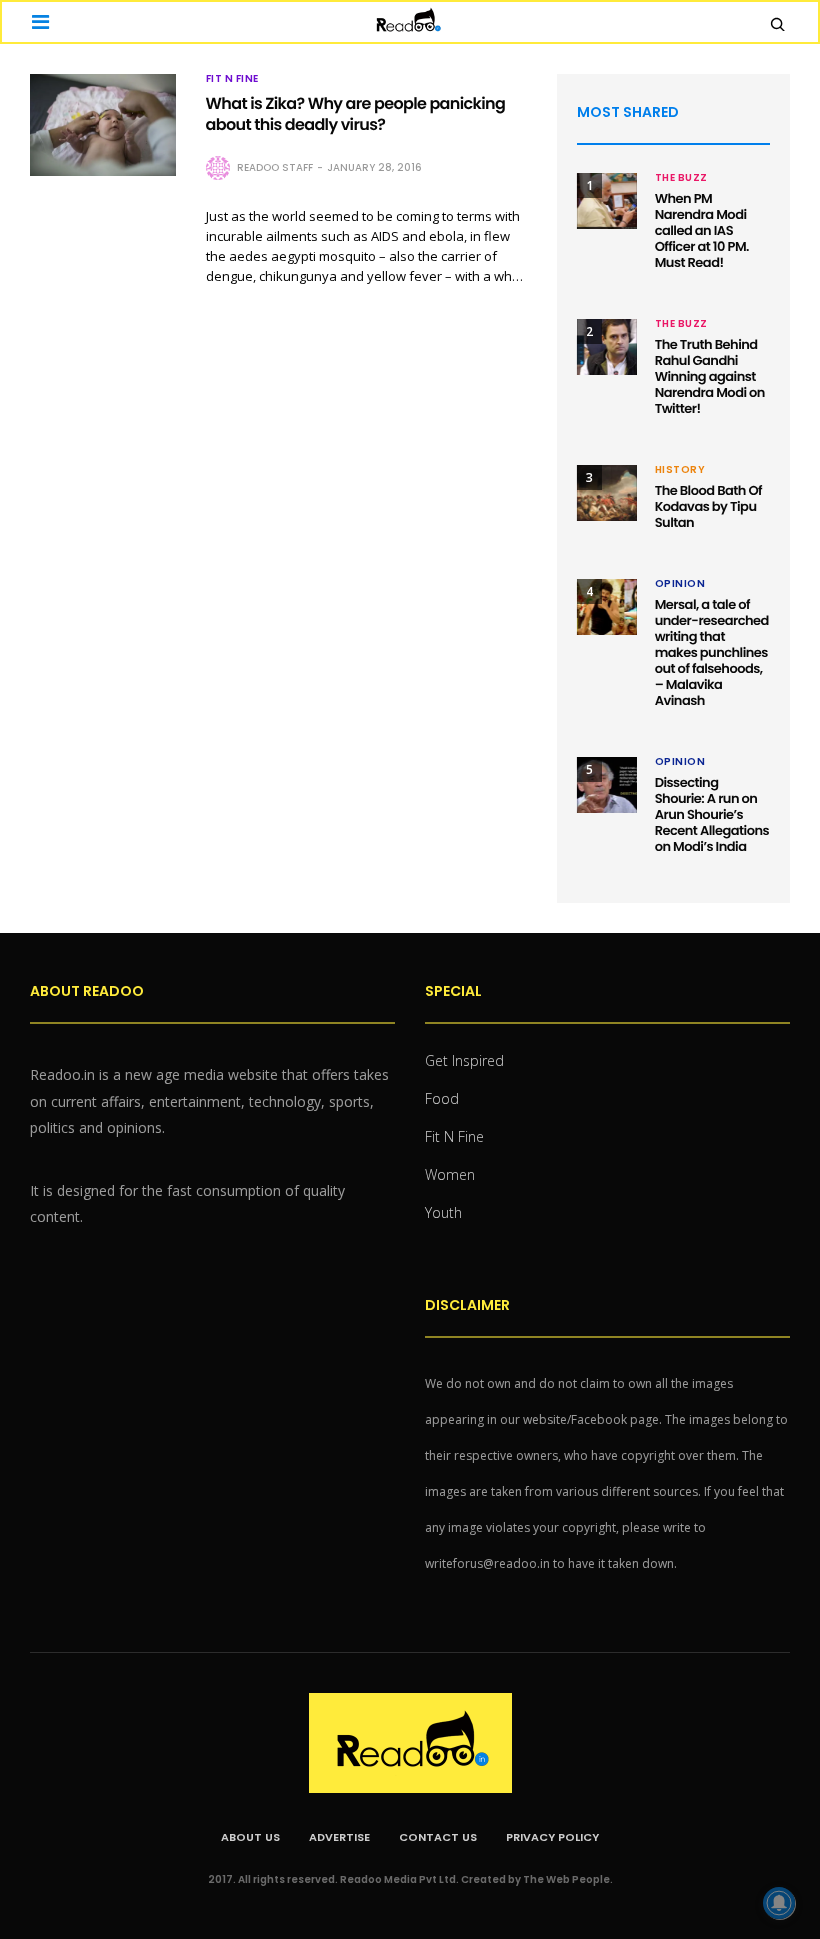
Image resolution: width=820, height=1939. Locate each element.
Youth (443, 1212)
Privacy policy (552, 1837)
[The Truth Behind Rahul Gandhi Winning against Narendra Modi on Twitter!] (607, 347)
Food (442, 1098)
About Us (250, 1837)
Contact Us (438, 1837)
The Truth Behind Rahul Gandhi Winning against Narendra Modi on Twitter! (710, 376)
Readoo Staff (275, 167)
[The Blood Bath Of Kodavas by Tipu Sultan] (607, 493)
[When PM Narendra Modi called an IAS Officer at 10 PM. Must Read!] (607, 201)
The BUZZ (681, 178)
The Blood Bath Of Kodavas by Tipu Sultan (708, 506)
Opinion (680, 584)
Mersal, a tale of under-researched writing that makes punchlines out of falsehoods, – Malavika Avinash (712, 652)
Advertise (339, 1837)
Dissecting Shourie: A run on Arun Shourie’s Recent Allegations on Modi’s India (712, 814)
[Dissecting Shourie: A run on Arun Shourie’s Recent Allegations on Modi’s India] (607, 785)
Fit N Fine (232, 79)
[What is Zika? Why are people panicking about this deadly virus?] (103, 125)
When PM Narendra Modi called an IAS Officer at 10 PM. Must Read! (702, 230)
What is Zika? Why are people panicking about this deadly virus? (356, 114)
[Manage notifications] (779, 1903)
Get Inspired (464, 1060)
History (680, 470)
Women (450, 1174)
